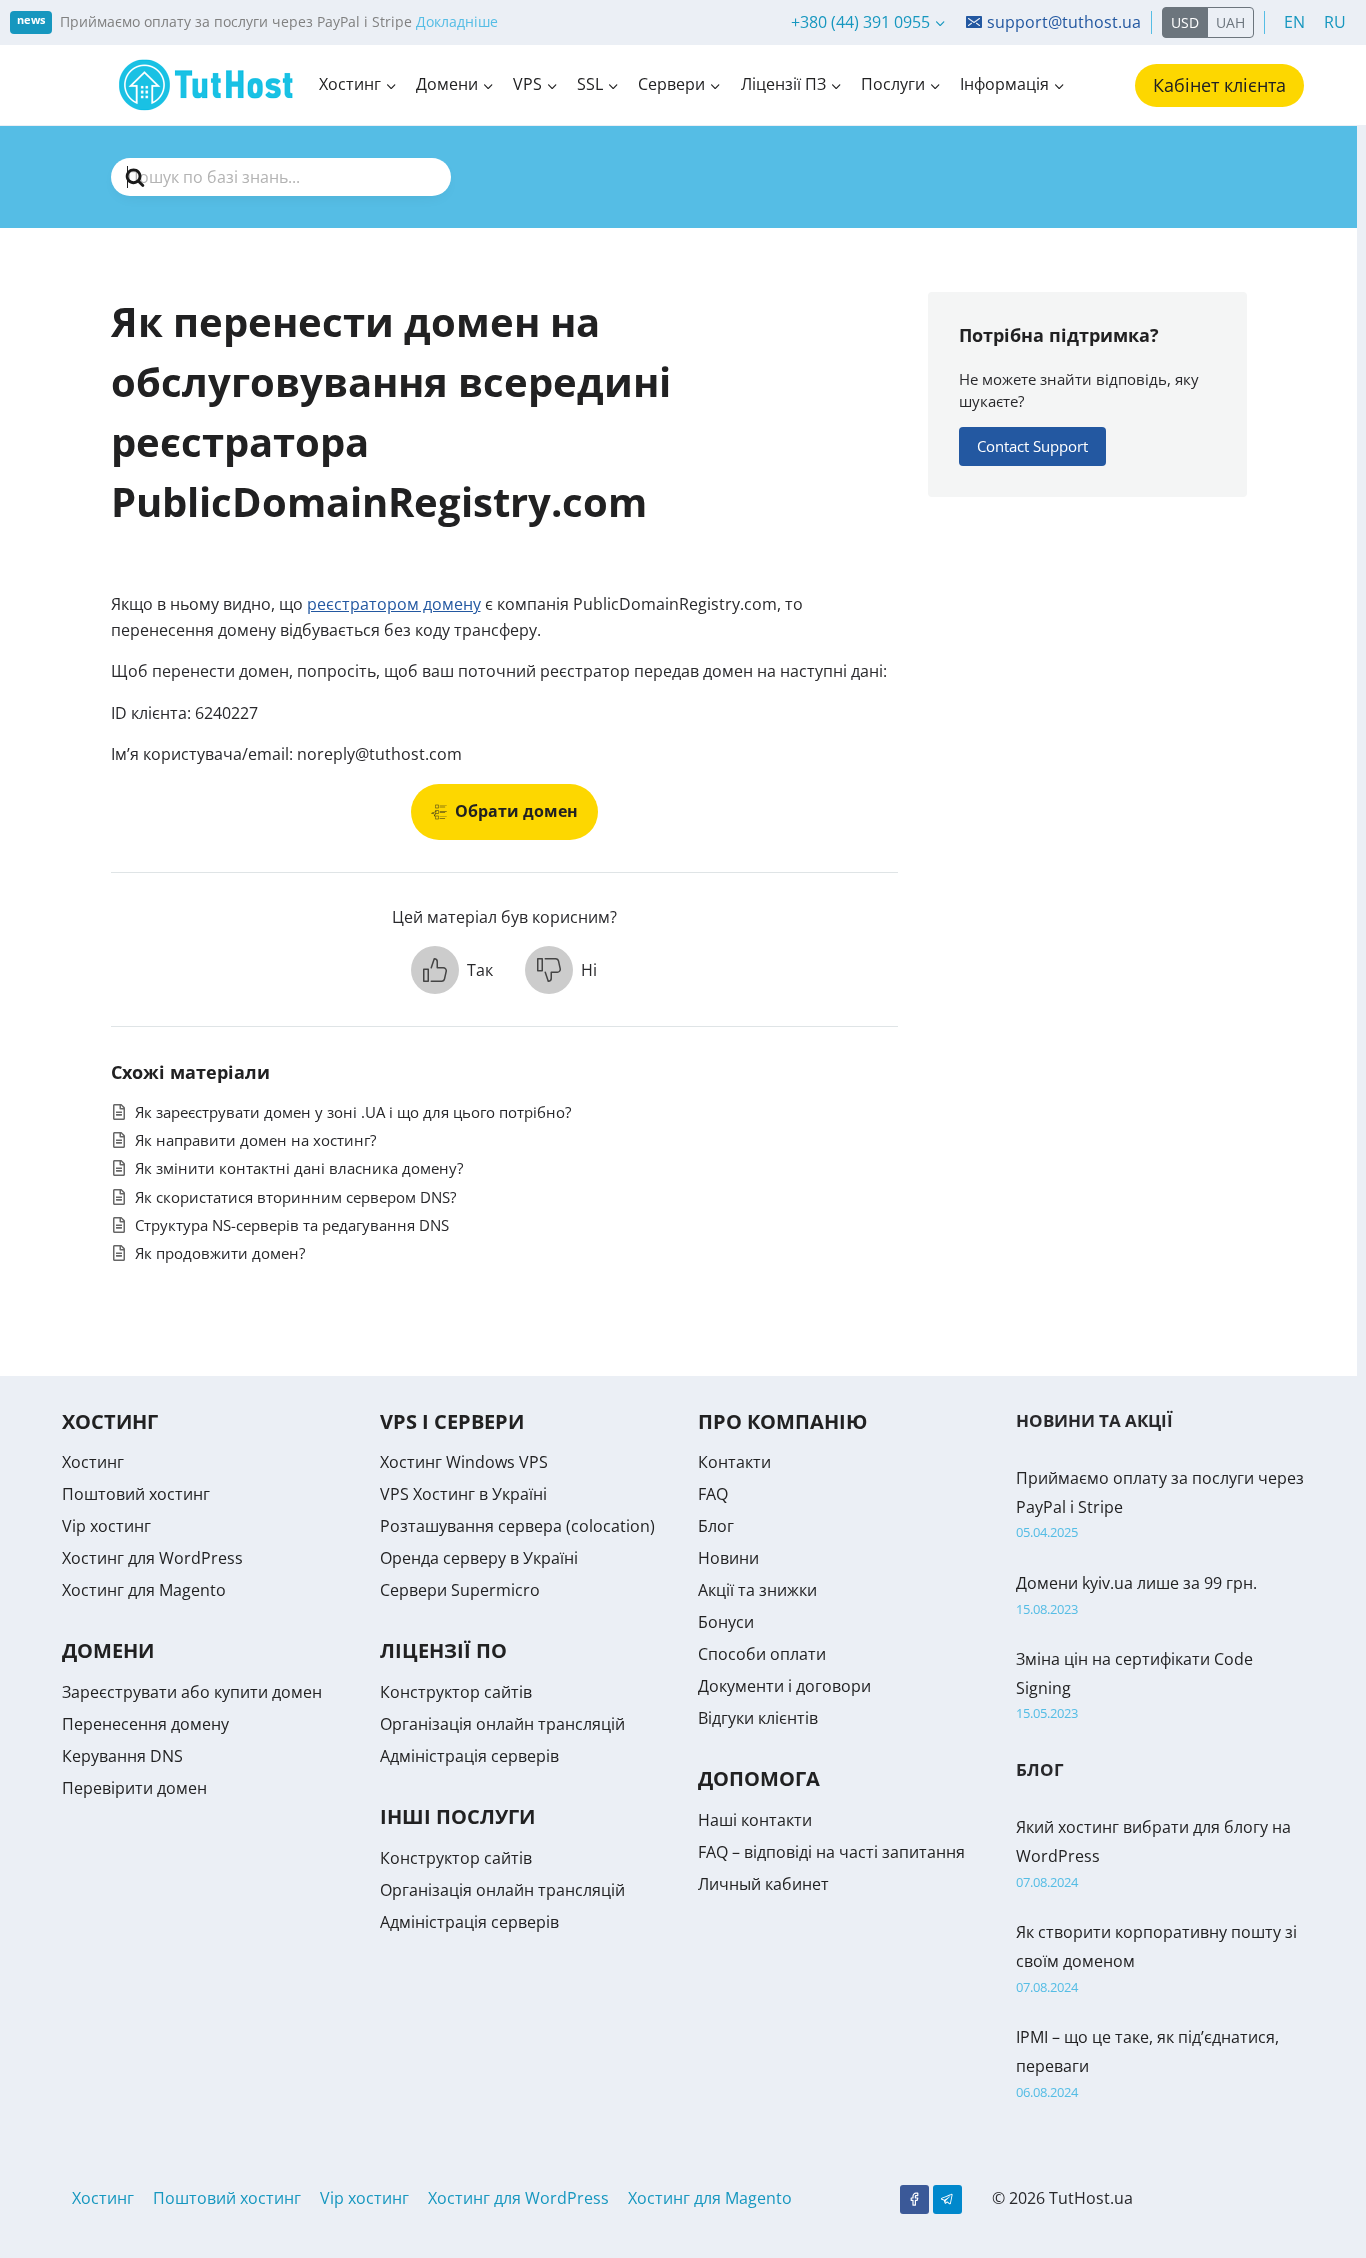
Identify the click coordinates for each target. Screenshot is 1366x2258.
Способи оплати (762, 1654)
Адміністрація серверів (469, 1756)
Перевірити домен (134, 1788)
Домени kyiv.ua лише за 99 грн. (1136, 1583)
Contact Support (1032, 446)
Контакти (734, 1462)
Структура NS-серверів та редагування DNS (292, 1225)
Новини (728, 1558)
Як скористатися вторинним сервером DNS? (295, 1197)
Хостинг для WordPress (152, 1558)
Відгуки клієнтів (758, 1718)
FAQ (713, 1494)
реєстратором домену (394, 604)
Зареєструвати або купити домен (192, 1692)
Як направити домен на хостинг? (255, 1140)
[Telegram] (947, 2199)
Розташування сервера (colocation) (517, 1526)
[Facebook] (914, 2199)
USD (1185, 22)
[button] (452, 970)
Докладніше (457, 21)
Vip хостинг (106, 1526)
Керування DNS (122, 1756)
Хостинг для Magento (144, 1590)
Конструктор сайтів (456, 1692)
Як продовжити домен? (220, 1253)
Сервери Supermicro (460, 1590)
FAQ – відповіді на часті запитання (831, 1852)
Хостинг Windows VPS (464, 1462)
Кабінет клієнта (1219, 85)
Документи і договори (784, 1686)
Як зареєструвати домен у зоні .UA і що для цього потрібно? (353, 1112)
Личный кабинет (763, 1884)
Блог (716, 1526)
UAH (1230, 22)
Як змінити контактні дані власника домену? (299, 1168)
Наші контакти (755, 1820)
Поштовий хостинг (136, 1494)
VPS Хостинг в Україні (463, 1494)
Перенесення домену (145, 1724)
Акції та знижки (757, 1590)
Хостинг (93, 1462)
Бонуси (726, 1622)
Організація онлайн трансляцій (502, 1724)
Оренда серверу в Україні (479, 1558)
